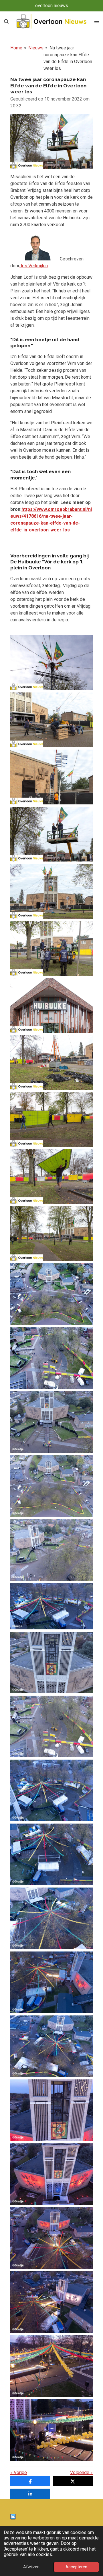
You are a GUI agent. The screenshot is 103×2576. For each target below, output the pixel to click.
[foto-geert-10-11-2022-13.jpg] (51, 2174)
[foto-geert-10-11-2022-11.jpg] (51, 2046)
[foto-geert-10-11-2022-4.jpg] (51, 1726)
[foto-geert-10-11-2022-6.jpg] (51, 1606)
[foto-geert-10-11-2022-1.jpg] (51, 1550)
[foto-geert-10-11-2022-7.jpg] (51, 1790)
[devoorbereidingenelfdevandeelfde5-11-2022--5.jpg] (51, 948)
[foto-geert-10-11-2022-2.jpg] (51, 1486)
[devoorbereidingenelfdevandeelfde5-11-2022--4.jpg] (51, 834)
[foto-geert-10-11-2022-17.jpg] (51, 2430)
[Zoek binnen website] (6, 21)
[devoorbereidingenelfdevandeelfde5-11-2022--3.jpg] (51, 663)
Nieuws (36, 48)
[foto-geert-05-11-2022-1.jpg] (51, 1294)
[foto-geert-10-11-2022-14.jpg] (51, 2238)
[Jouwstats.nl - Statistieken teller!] (13, 2518)
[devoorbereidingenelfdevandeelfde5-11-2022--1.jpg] (51, 720)
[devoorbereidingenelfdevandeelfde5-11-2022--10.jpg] (51, 1176)
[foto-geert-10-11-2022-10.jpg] (51, 1982)
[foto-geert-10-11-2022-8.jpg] (51, 1854)
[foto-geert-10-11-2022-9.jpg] (51, 1918)
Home (16, 48)
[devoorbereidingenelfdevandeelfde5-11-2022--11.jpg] (51, 1234)
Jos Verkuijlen (34, 266)
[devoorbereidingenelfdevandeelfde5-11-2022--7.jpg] (51, 1005)
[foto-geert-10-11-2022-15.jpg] (51, 2302)
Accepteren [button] (76, 2567)
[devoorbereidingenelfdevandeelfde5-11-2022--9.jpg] (51, 1119)
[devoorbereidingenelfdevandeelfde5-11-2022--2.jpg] (51, 777)
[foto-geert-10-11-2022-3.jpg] (51, 1422)
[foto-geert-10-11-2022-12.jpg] (51, 2110)
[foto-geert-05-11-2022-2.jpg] (51, 1358)
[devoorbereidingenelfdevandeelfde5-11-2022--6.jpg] (51, 891)
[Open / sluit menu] (97, 21)
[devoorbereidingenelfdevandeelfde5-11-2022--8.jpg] (51, 1063)
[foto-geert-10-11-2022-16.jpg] (51, 2366)
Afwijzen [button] (31, 2567)
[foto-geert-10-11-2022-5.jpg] (51, 1663)
